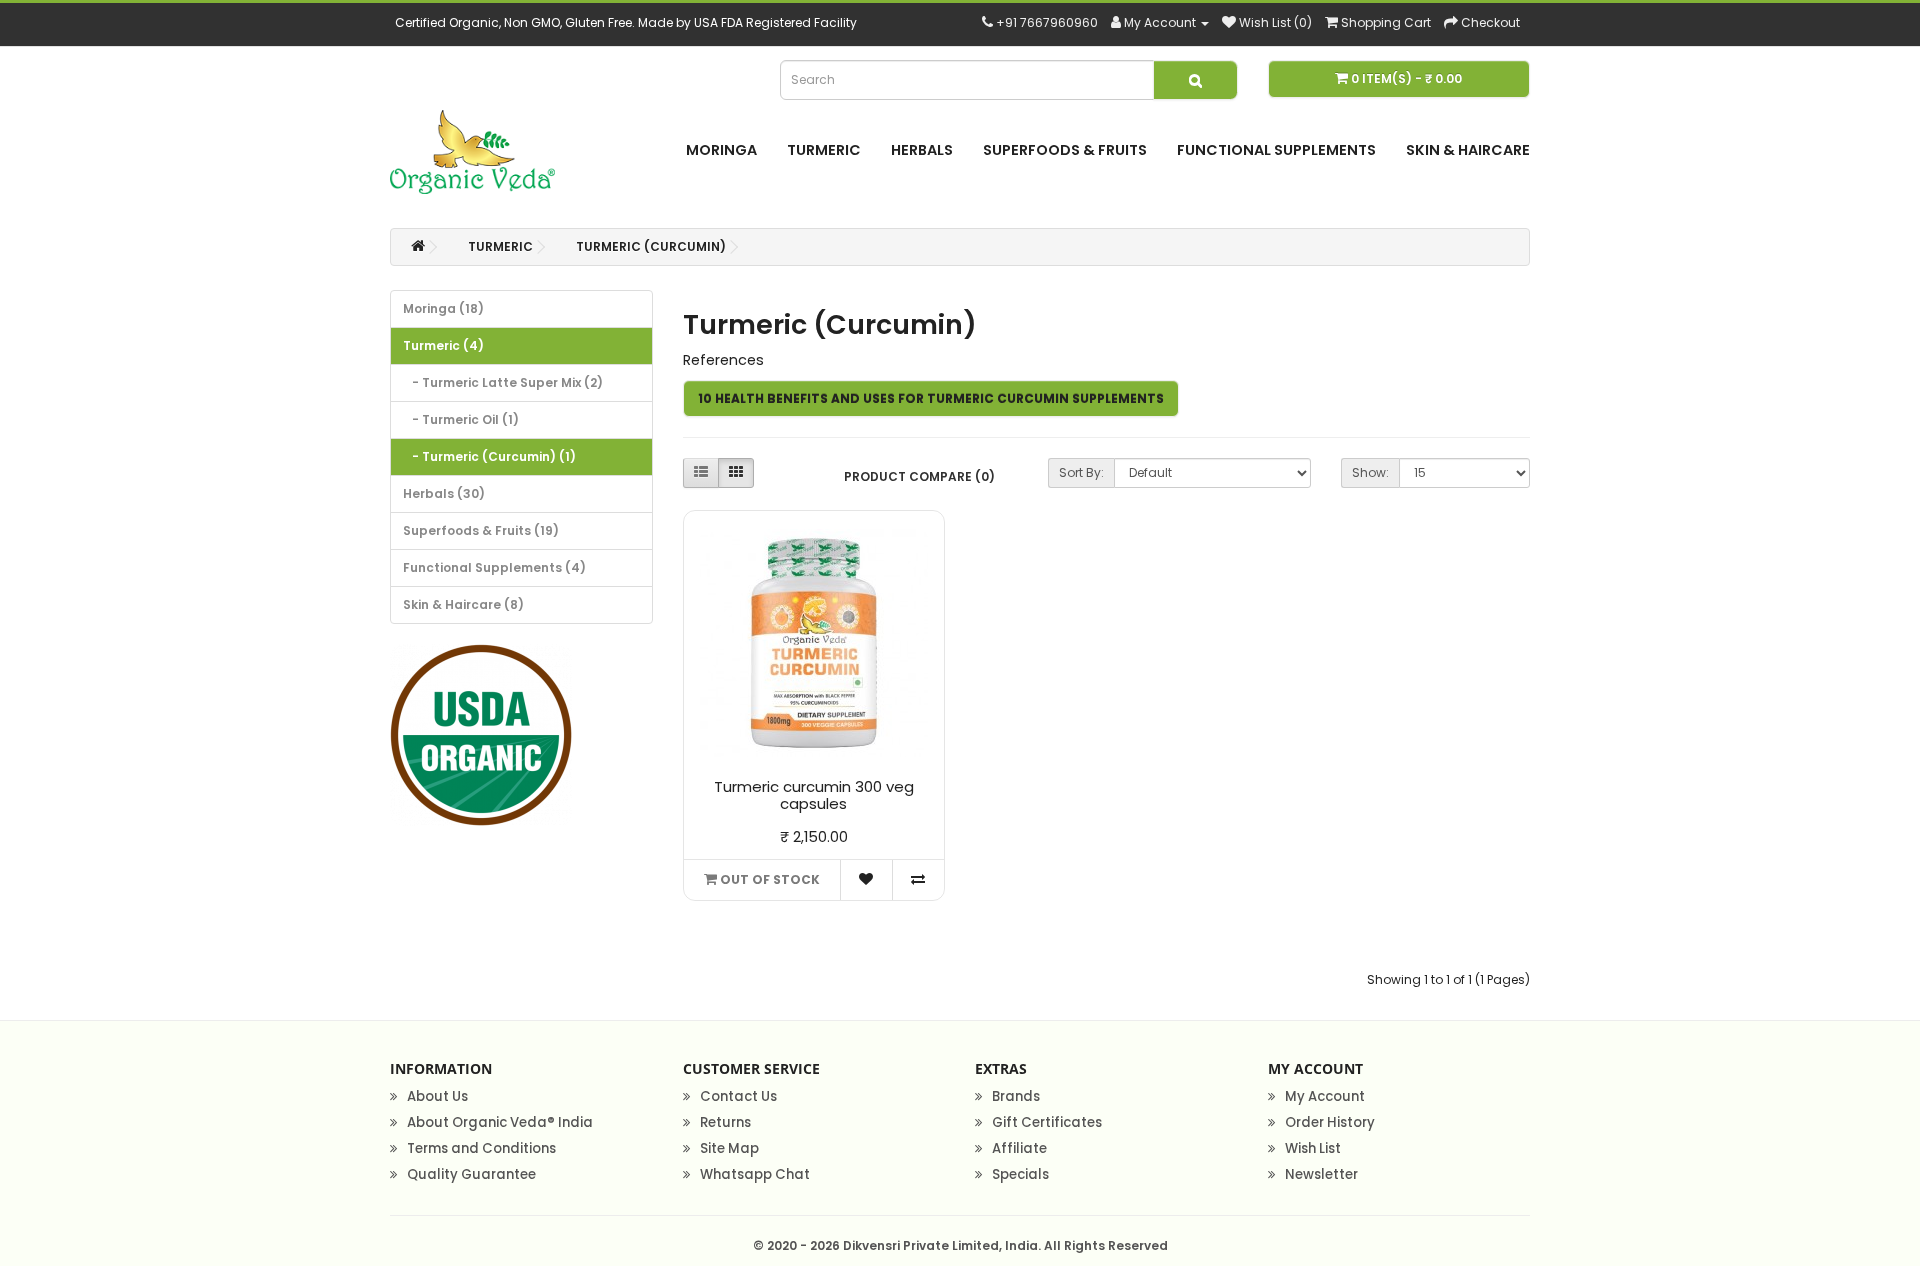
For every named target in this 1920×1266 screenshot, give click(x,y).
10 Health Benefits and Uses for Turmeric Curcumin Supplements (931, 398)
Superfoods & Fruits (1065, 150)
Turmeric (824, 150)
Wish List (1313, 1148)
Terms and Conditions (481, 1148)
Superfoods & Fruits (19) (481, 530)
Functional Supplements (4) (494, 567)
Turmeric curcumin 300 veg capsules (814, 795)
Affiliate (1019, 1148)
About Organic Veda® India (500, 1122)
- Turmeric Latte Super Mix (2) (503, 382)
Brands (1016, 1096)
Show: (1370, 472)
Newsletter (1321, 1174)
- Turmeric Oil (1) (461, 419)
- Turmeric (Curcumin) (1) (489, 456)
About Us (437, 1096)
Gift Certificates (1047, 1122)
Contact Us (738, 1096)
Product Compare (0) (919, 476)
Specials (1020, 1174)
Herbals (922, 150)
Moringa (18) (443, 308)
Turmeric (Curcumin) (651, 246)
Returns (725, 1122)
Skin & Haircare (1468, 150)
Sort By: (1081, 472)
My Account (1325, 1096)
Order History (1330, 1122)
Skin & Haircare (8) (463, 604)
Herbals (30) (444, 493)
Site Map (729, 1148)
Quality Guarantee (471, 1174)
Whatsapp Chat (755, 1174)
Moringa (721, 150)
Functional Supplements (1276, 150)
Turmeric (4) (443, 345)
